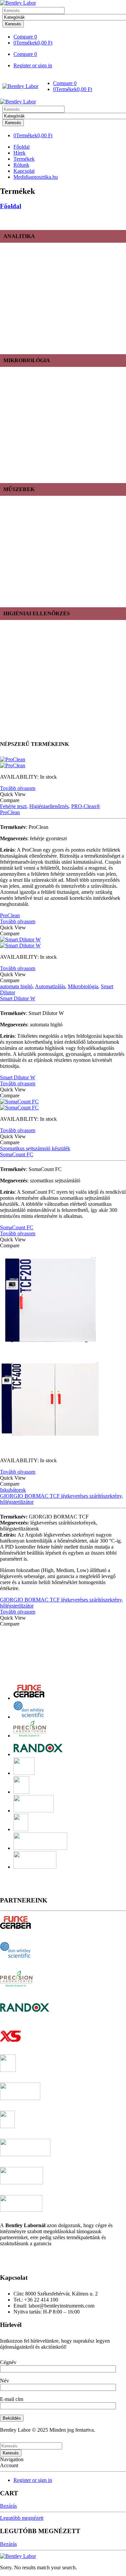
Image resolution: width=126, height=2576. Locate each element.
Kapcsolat (24, 171)
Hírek (19, 153)
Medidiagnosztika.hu (36, 177)
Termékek (24, 159)
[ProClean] (63, 763)
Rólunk (21, 165)
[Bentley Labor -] (18, 3)
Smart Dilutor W (18, 998)
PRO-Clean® (86, 806)
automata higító (16, 986)
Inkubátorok (13, 1490)
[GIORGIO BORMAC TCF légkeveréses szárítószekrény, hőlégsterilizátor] (63, 1350)
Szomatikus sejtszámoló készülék (35, 1148)
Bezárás (8, 2506)
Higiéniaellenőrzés (49, 806)
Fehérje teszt (13, 806)
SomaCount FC (17, 1154)
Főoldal (22, 147)
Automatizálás (50, 986)
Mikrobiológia (83, 986)
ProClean (10, 812)
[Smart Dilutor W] (63, 943)
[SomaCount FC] (63, 1105)
